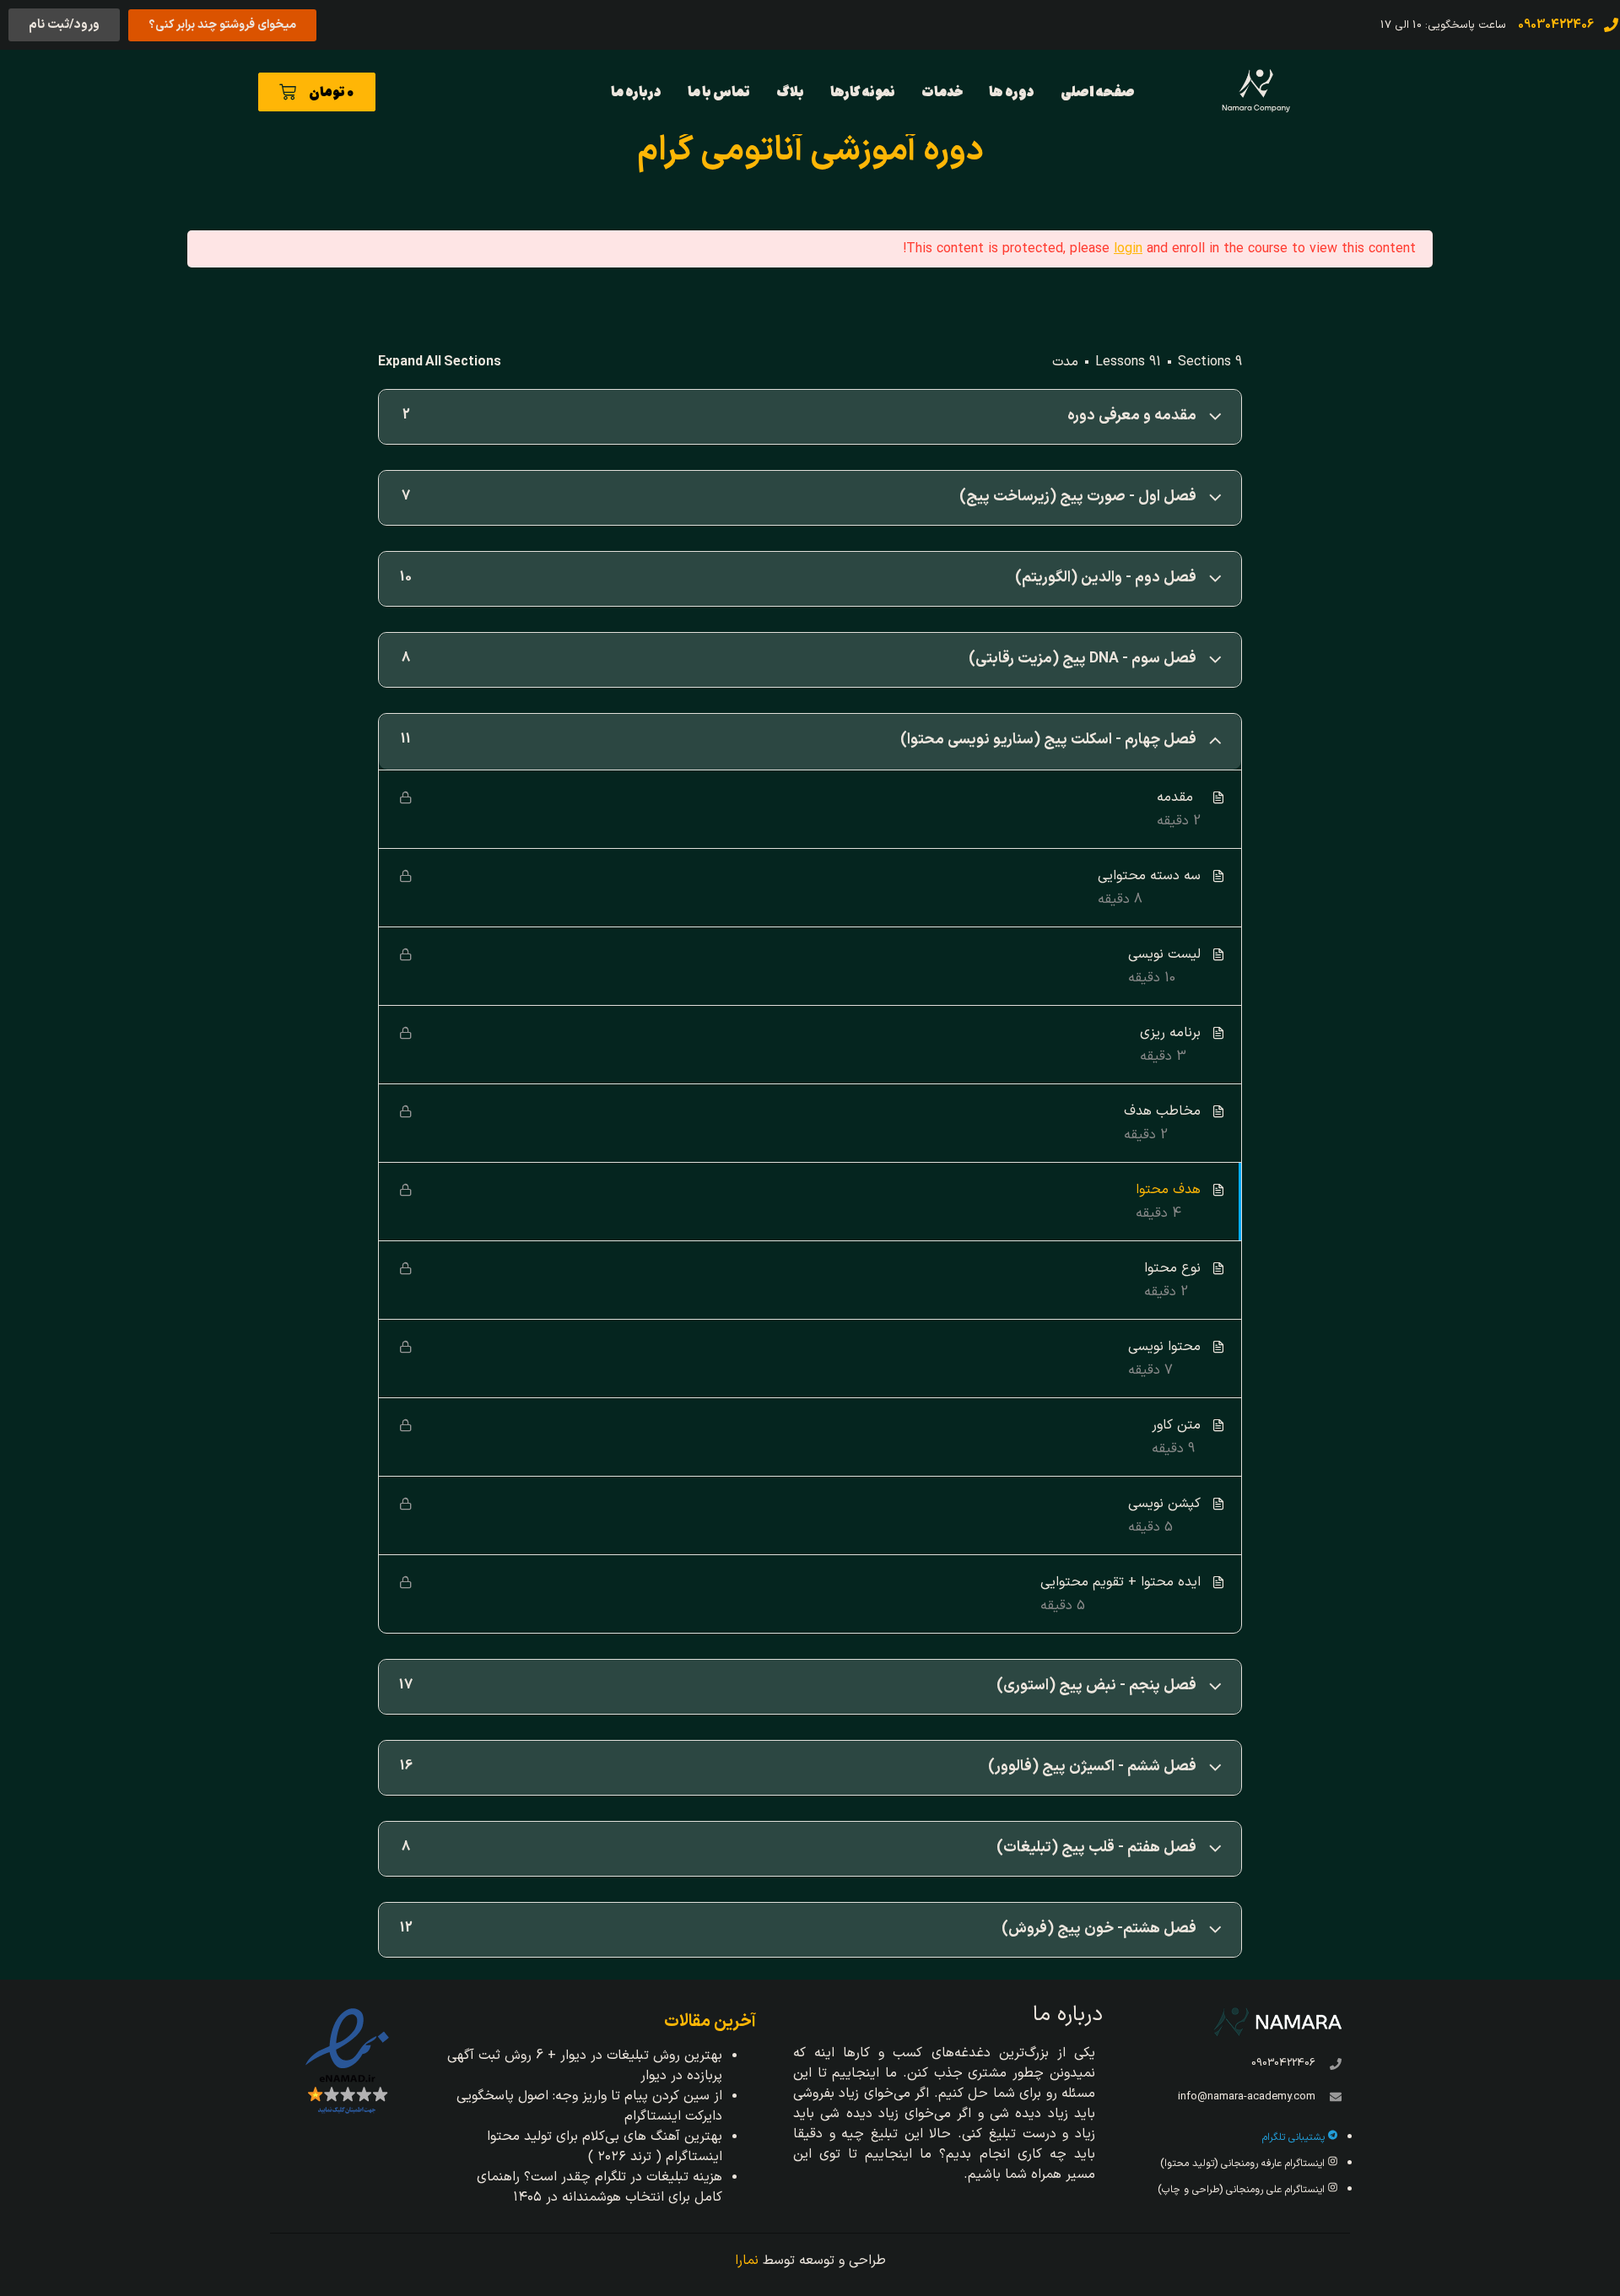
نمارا (747, 2261)
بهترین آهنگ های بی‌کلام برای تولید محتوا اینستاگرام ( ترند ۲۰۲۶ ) (605, 2147)
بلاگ (790, 92)
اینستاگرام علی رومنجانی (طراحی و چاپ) (1243, 2190)
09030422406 (1283, 2063)
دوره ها (1012, 92)
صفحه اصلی (1098, 92)
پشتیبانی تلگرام (1295, 2137)
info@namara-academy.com (1247, 2097)
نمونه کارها (863, 92)
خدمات (942, 92)
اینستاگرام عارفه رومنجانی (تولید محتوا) (1244, 2164)
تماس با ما (719, 92)
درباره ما (636, 92)
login (1128, 249)
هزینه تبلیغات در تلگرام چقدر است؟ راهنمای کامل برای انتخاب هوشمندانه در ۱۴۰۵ (599, 2187)
